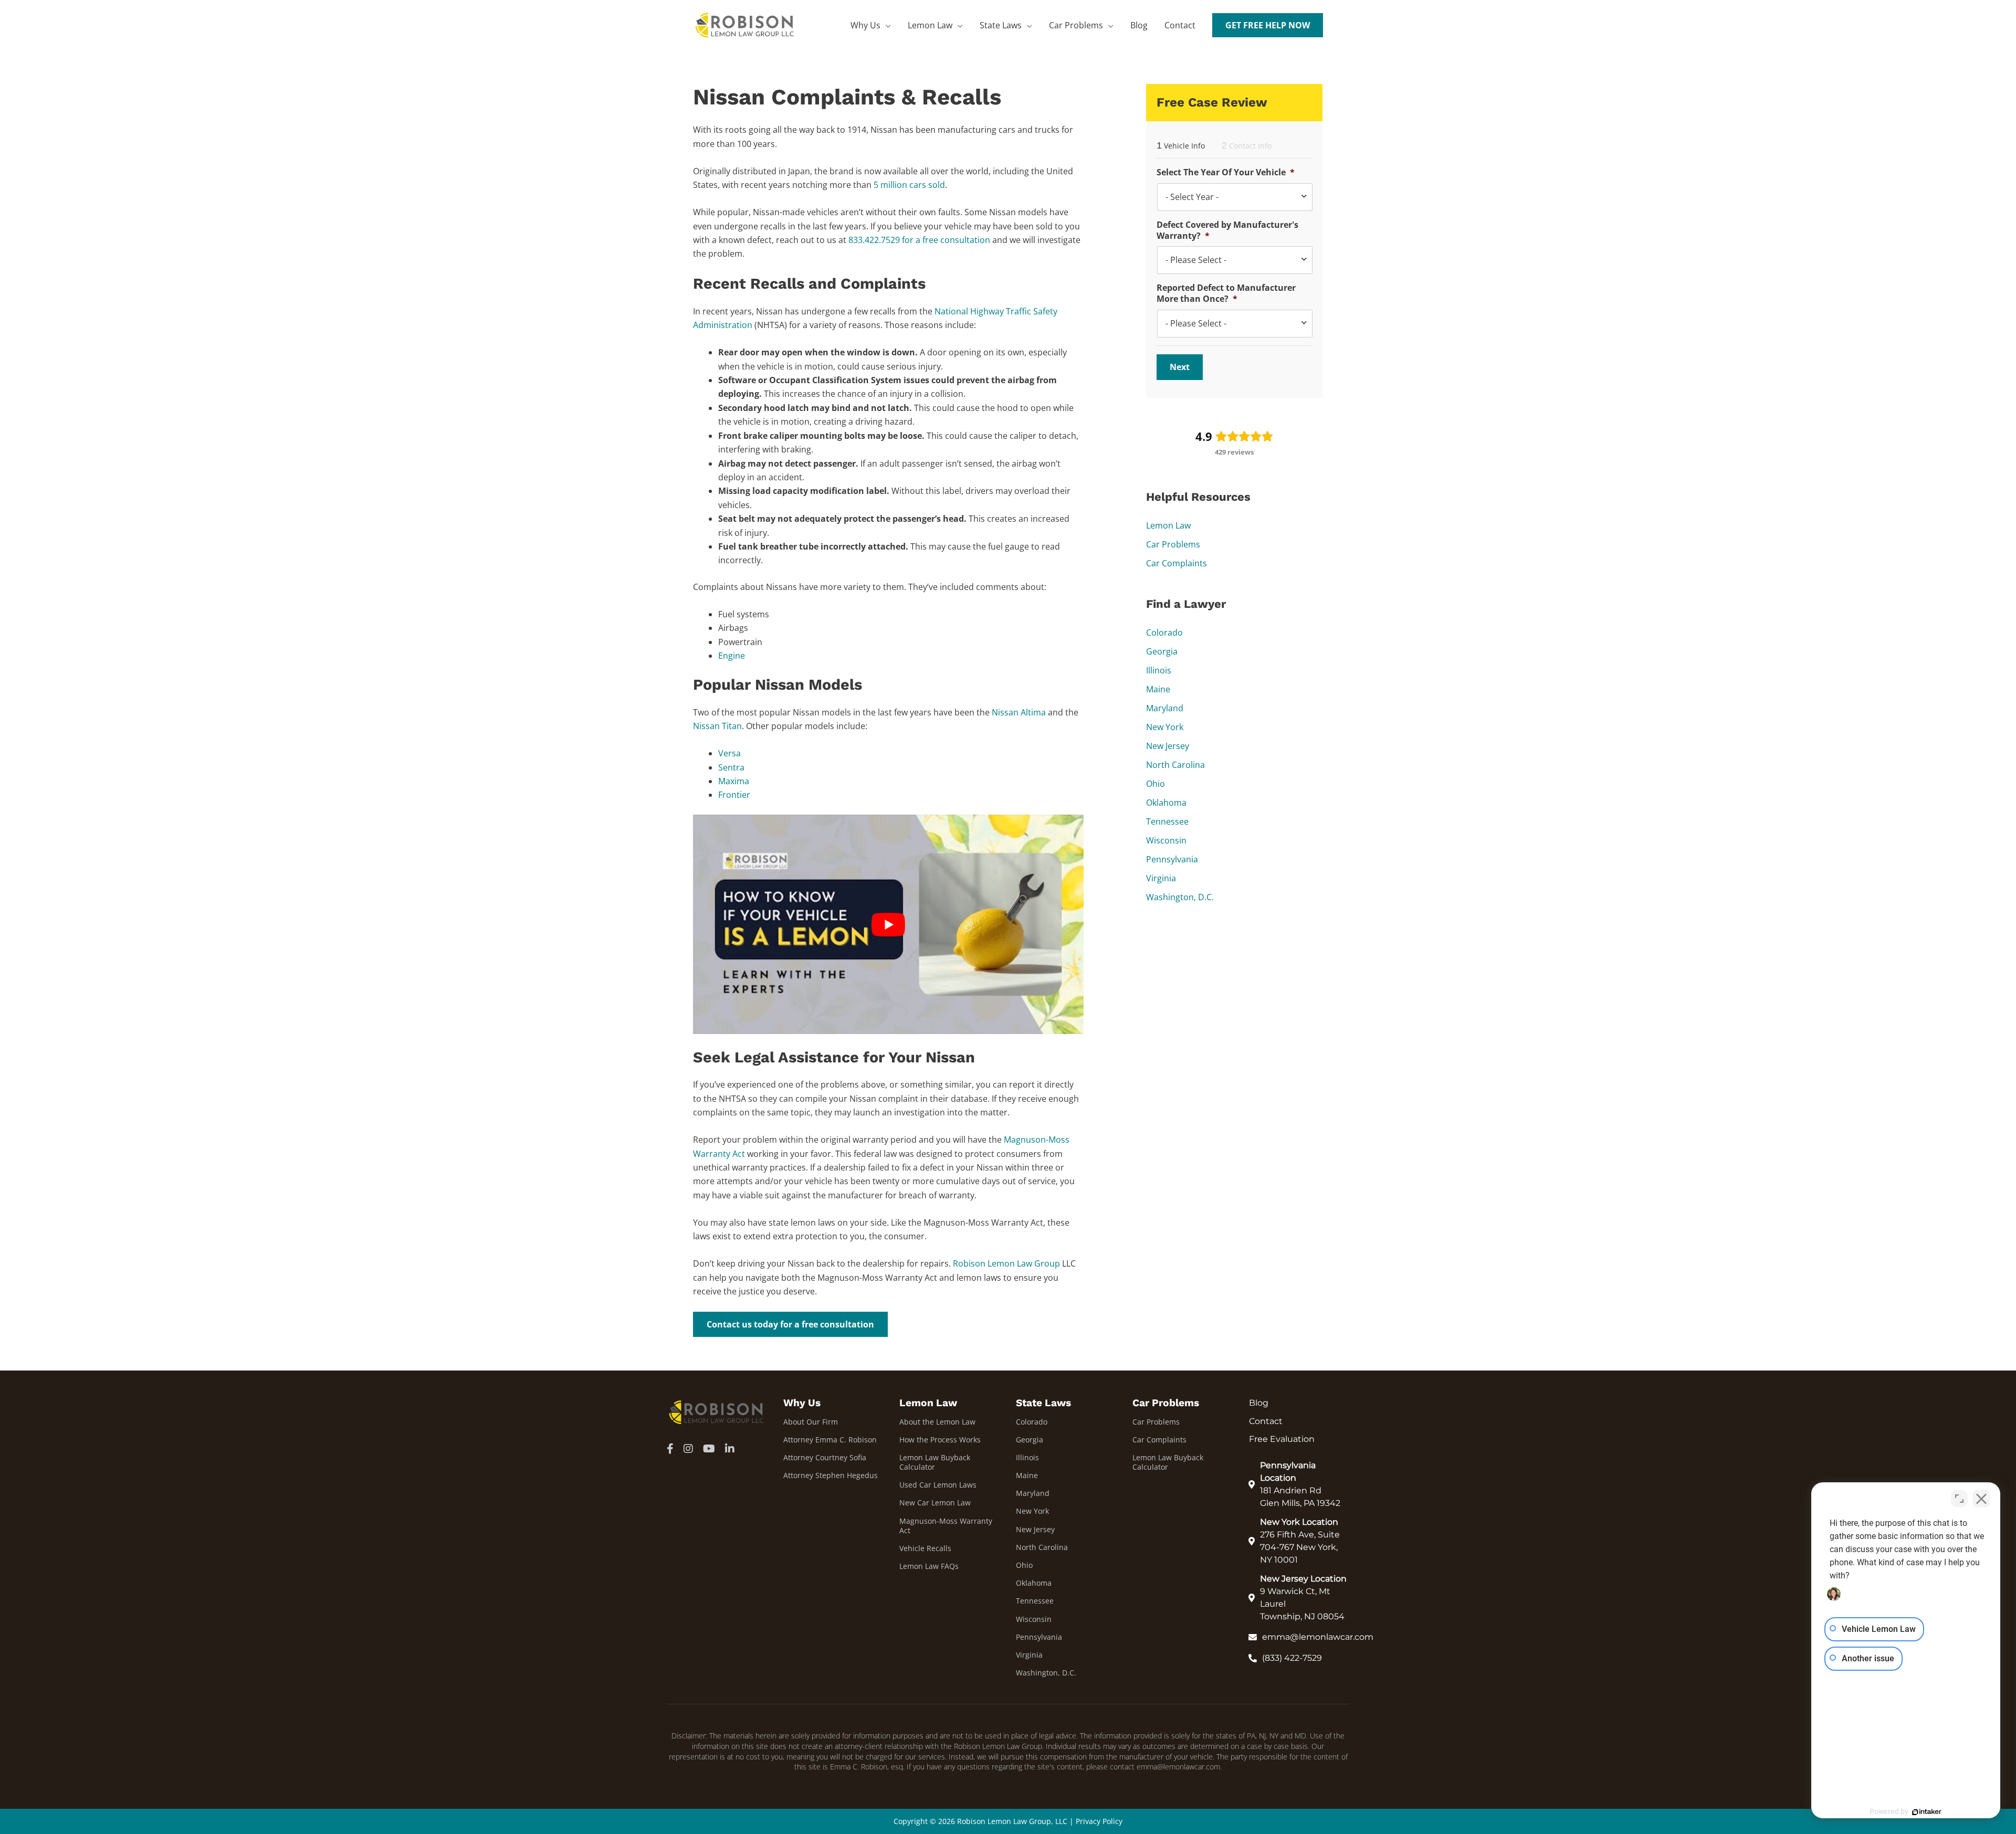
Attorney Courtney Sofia (825, 1457)
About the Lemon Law (937, 1422)
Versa (729, 753)
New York (1165, 727)
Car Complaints (1177, 563)
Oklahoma (1166, 803)
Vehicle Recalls (925, 1548)
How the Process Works (940, 1440)
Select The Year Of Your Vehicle (1226, 172)
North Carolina (1175, 765)
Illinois (1159, 670)
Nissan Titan (717, 726)
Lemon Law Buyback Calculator (935, 1462)
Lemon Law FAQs (929, 1566)
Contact (1180, 25)
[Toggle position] (1959, 1499)
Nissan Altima (1019, 712)
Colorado (1164, 633)
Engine (732, 656)
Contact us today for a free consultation (790, 1324)
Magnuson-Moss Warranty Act (946, 1526)
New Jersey (1168, 746)
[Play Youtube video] (888, 925)
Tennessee (1167, 821)
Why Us (865, 25)
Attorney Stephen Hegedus (831, 1475)
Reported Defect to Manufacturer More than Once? (1226, 293)
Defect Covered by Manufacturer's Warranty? (1227, 230)
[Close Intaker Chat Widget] (1981, 1499)
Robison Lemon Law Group (1006, 1263)
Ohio (1156, 784)
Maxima (734, 781)
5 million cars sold (909, 185)
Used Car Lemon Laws (938, 1485)
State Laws (1001, 25)
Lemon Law (930, 25)
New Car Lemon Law (935, 1503)
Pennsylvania (1172, 859)
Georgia (1162, 651)
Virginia (1161, 878)
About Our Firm (811, 1422)
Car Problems (1076, 25)
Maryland (1165, 708)
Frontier (734, 795)
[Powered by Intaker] (1927, 1812)
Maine (1158, 689)
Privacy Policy (1099, 1821)
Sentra (731, 767)
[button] (1268, 25)
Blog (1139, 25)
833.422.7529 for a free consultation (919, 240)
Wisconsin (1166, 840)
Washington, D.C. (1180, 897)
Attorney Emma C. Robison (830, 1440)
